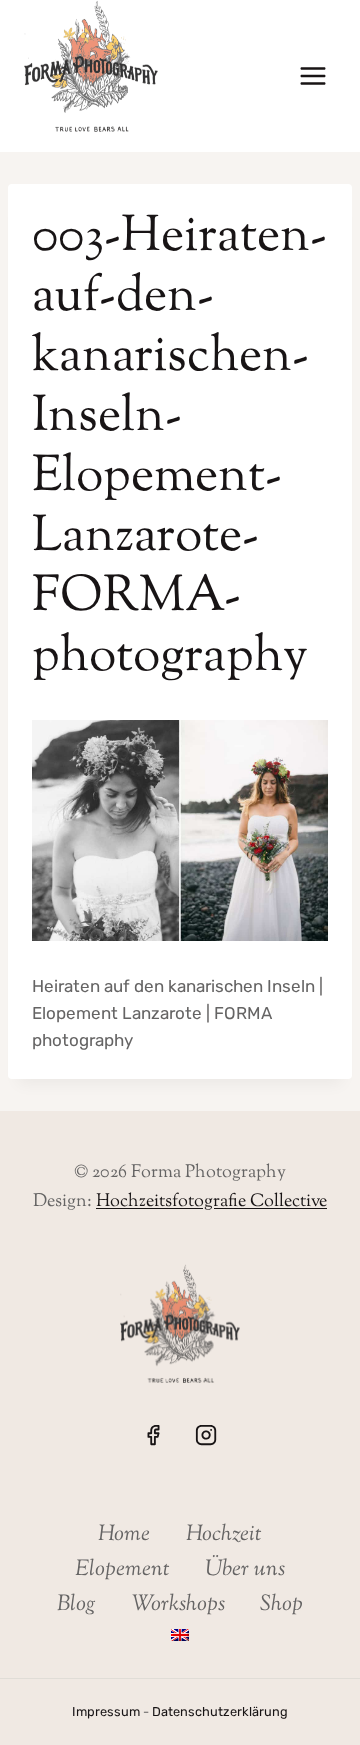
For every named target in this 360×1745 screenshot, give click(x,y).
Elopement (122, 1570)
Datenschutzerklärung (220, 1711)
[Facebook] (153, 1435)
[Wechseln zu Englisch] (179, 1635)
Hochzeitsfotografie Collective (211, 1202)
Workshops (178, 1605)
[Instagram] (206, 1435)
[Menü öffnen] (312, 76)
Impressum (106, 1711)
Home (124, 1535)
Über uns (245, 1570)
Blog (76, 1605)
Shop (281, 1605)
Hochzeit (224, 1535)
